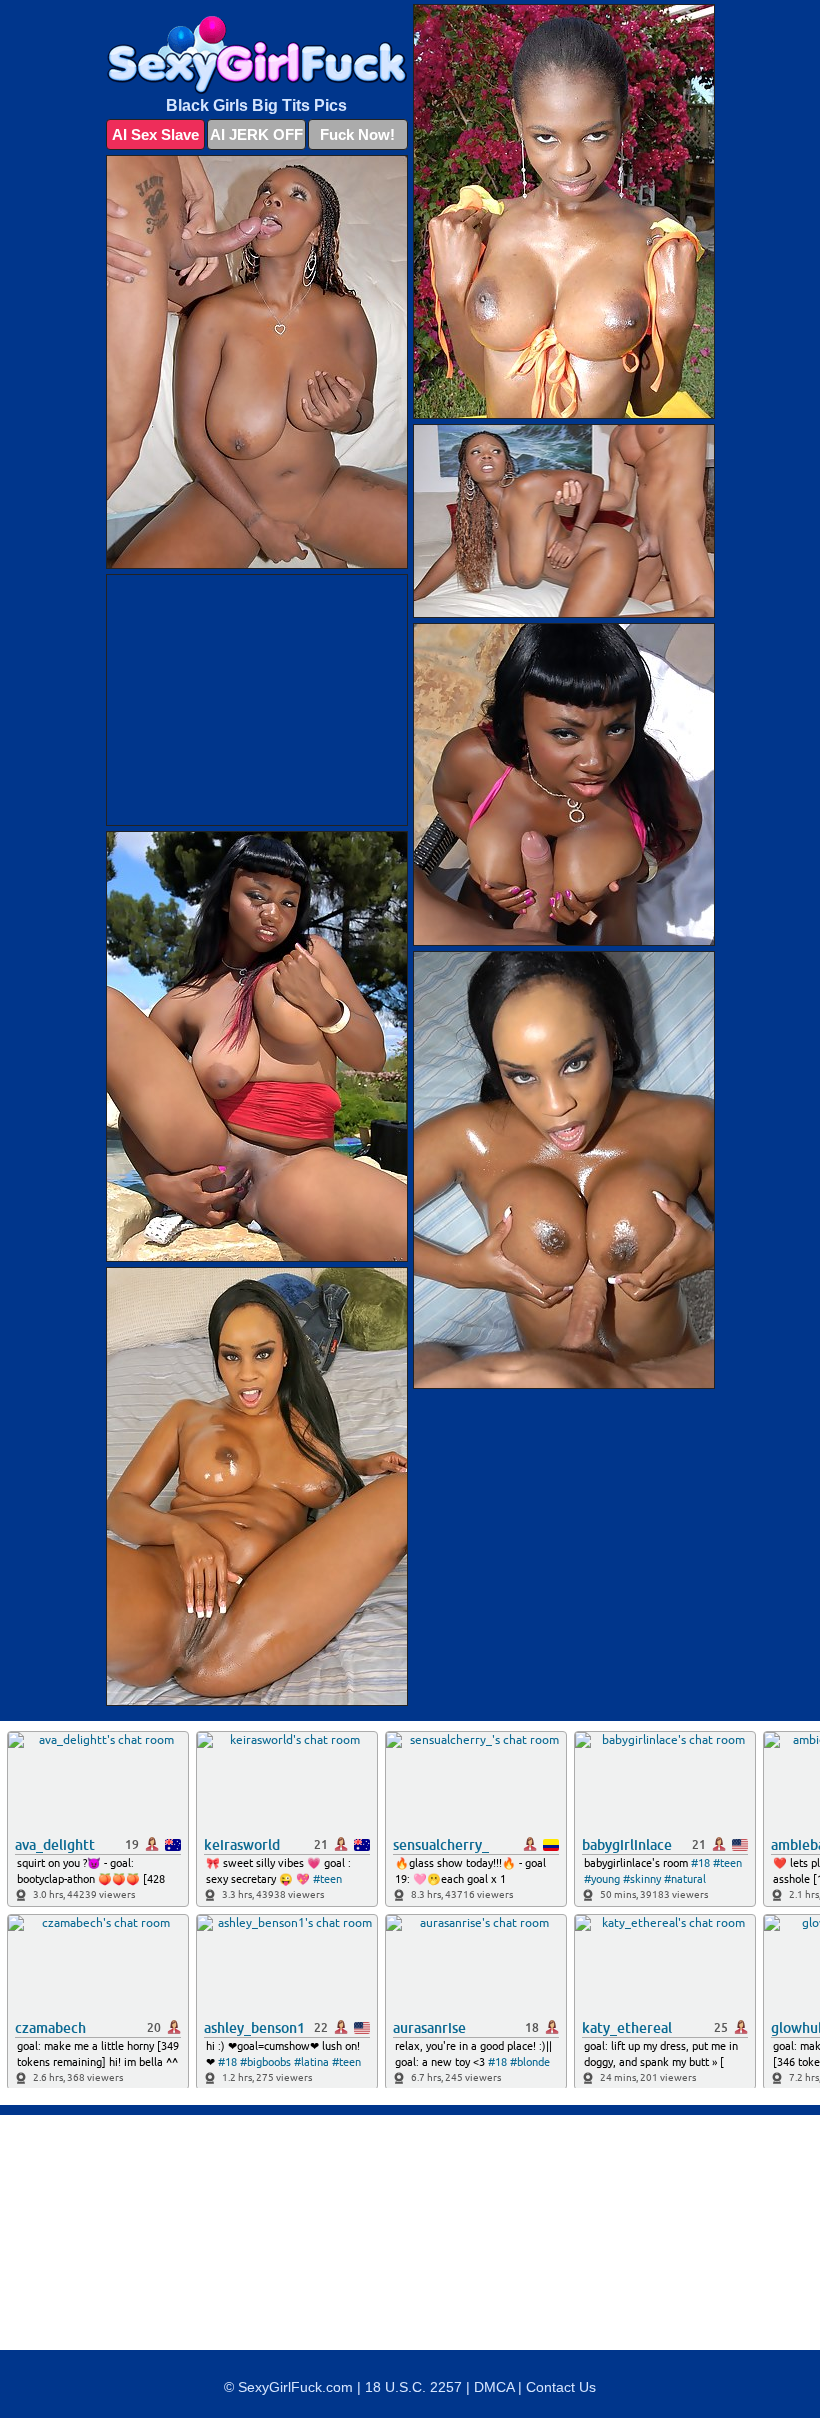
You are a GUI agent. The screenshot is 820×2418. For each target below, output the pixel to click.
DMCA (494, 2387)
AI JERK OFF (256, 134)
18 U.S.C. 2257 (413, 2387)
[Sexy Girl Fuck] (257, 55)
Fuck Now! (357, 134)
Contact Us (561, 2387)
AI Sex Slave (155, 134)
